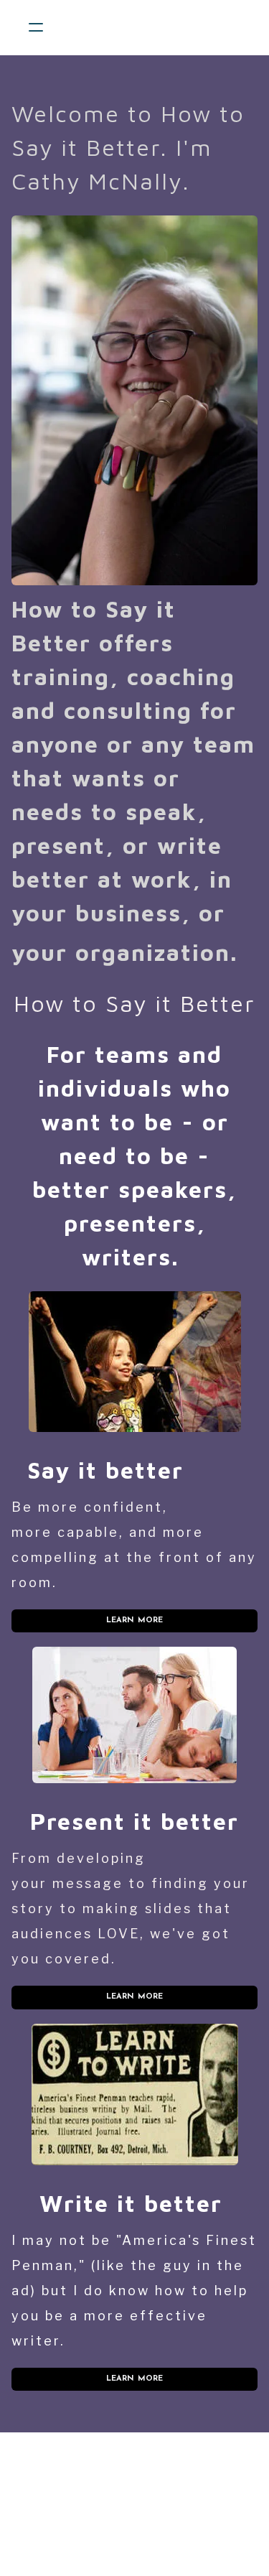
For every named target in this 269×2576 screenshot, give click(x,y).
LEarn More (135, 1997)
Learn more (135, 1621)
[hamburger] (36, 27)
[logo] (153, 27)
